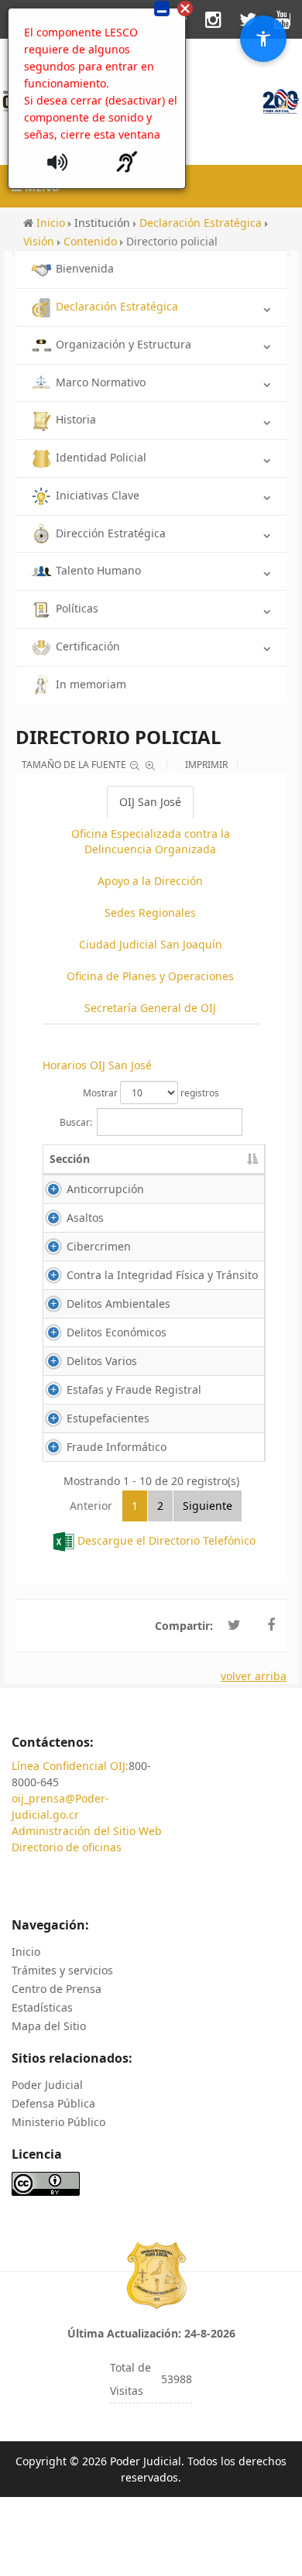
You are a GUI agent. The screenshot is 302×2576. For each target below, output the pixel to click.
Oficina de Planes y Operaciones (150, 976)
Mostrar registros (151, 1093)
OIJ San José (150, 802)
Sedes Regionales (150, 912)
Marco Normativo (101, 382)
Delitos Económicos (117, 1332)
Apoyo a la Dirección (150, 881)
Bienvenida (85, 268)
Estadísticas (42, 2007)
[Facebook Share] (271, 1625)
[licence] (46, 2182)
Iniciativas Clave (98, 495)
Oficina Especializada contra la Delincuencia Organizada (151, 841)
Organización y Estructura (124, 344)
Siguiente (208, 1506)
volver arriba (254, 1676)
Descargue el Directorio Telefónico (166, 1540)
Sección (70, 1159)
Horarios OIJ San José (97, 1065)
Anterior (91, 1506)
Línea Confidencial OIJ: (70, 1766)
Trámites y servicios (62, 1970)
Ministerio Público (58, 2122)
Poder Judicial (47, 2085)
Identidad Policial (101, 457)
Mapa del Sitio (49, 2026)
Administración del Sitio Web (87, 1831)
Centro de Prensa (57, 1989)
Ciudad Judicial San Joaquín (151, 944)
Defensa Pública (53, 2103)
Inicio (26, 1952)
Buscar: (76, 1122)
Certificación (88, 646)
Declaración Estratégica (117, 306)
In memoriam (91, 684)
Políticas (77, 608)
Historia (76, 419)
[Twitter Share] (234, 1625)
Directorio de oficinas (67, 1847)
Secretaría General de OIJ (150, 1008)
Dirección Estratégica (111, 533)
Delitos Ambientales (118, 1303)
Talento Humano (98, 570)
